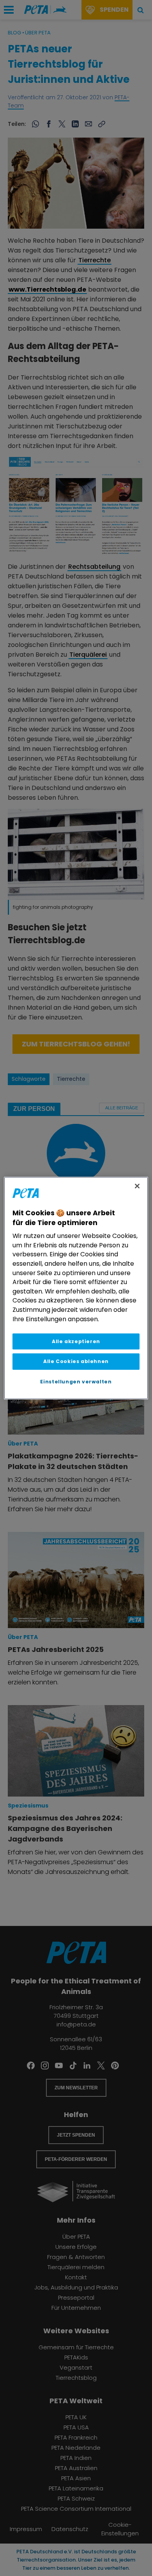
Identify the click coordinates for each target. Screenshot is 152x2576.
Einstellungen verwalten (76, 1382)
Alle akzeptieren (76, 1341)
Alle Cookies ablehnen (76, 1362)
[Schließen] (137, 1186)
